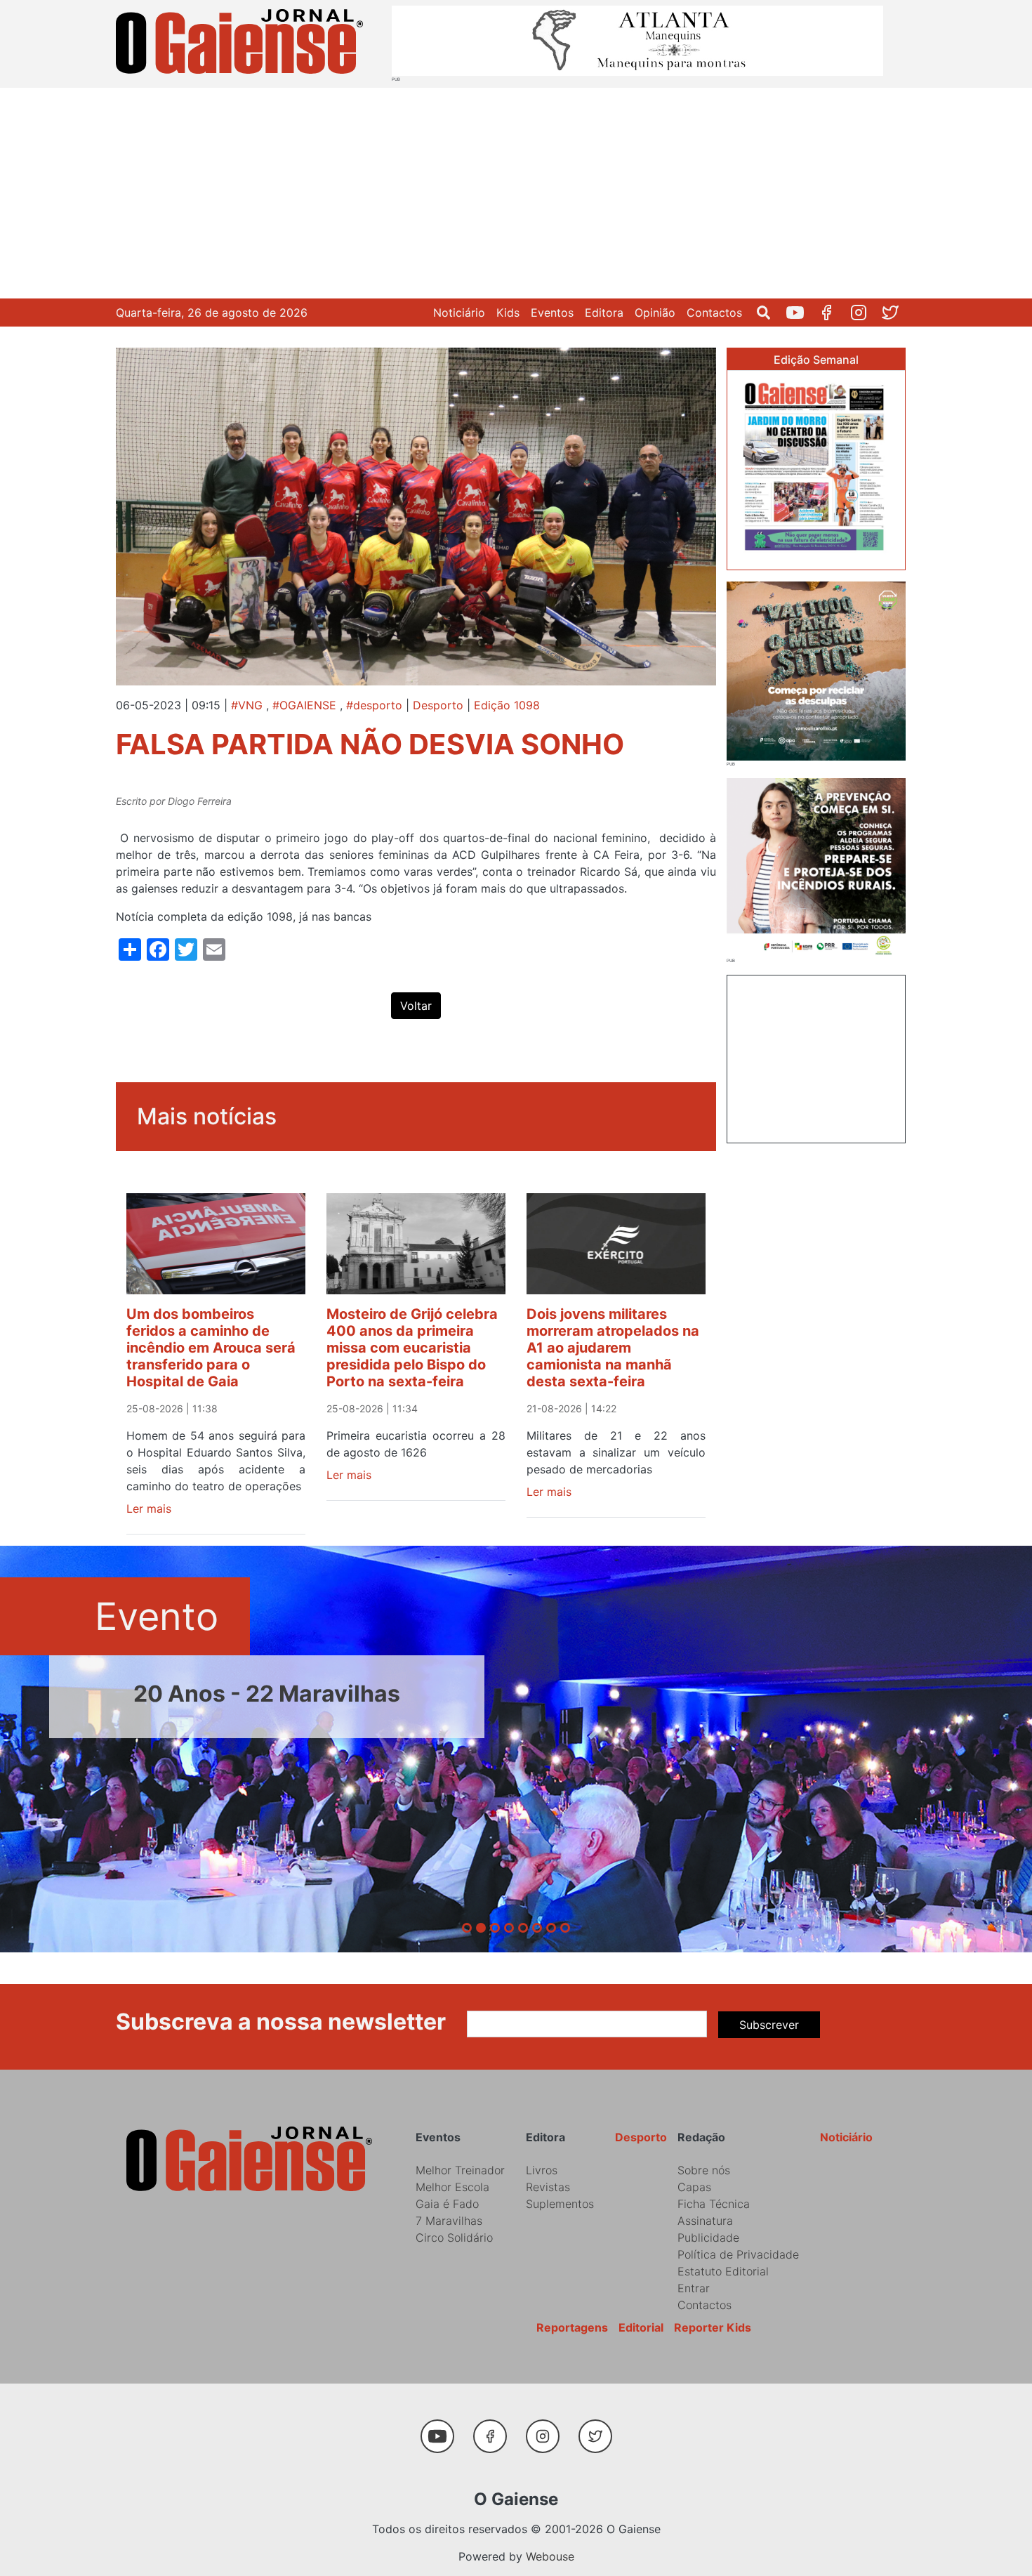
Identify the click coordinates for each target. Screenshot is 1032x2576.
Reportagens (572, 2327)
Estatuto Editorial (723, 2271)
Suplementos (560, 2204)
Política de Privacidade (738, 2254)
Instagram (864, 313)
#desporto (374, 705)
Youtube (801, 313)
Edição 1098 (507, 705)
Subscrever (769, 2025)
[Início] (242, 44)
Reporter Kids (713, 2327)
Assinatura (705, 2221)
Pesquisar (769, 313)
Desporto (438, 705)
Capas (694, 2187)
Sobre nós (704, 2170)
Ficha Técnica (714, 2204)
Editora (604, 313)
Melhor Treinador (460, 2170)
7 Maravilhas (449, 2221)
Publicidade (708, 2237)
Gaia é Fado (447, 2204)
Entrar (694, 2288)
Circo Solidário (454, 2237)
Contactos (714, 313)
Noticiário (459, 313)
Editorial (641, 2327)
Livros (542, 2170)
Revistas (548, 2187)
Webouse (550, 2556)
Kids (508, 313)
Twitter (895, 313)
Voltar (416, 1006)
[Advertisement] (516, 193)
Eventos (552, 313)
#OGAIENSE (304, 705)
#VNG (247, 705)
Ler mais (149, 1509)
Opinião (655, 313)
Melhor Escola (452, 2187)
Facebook (832, 313)
